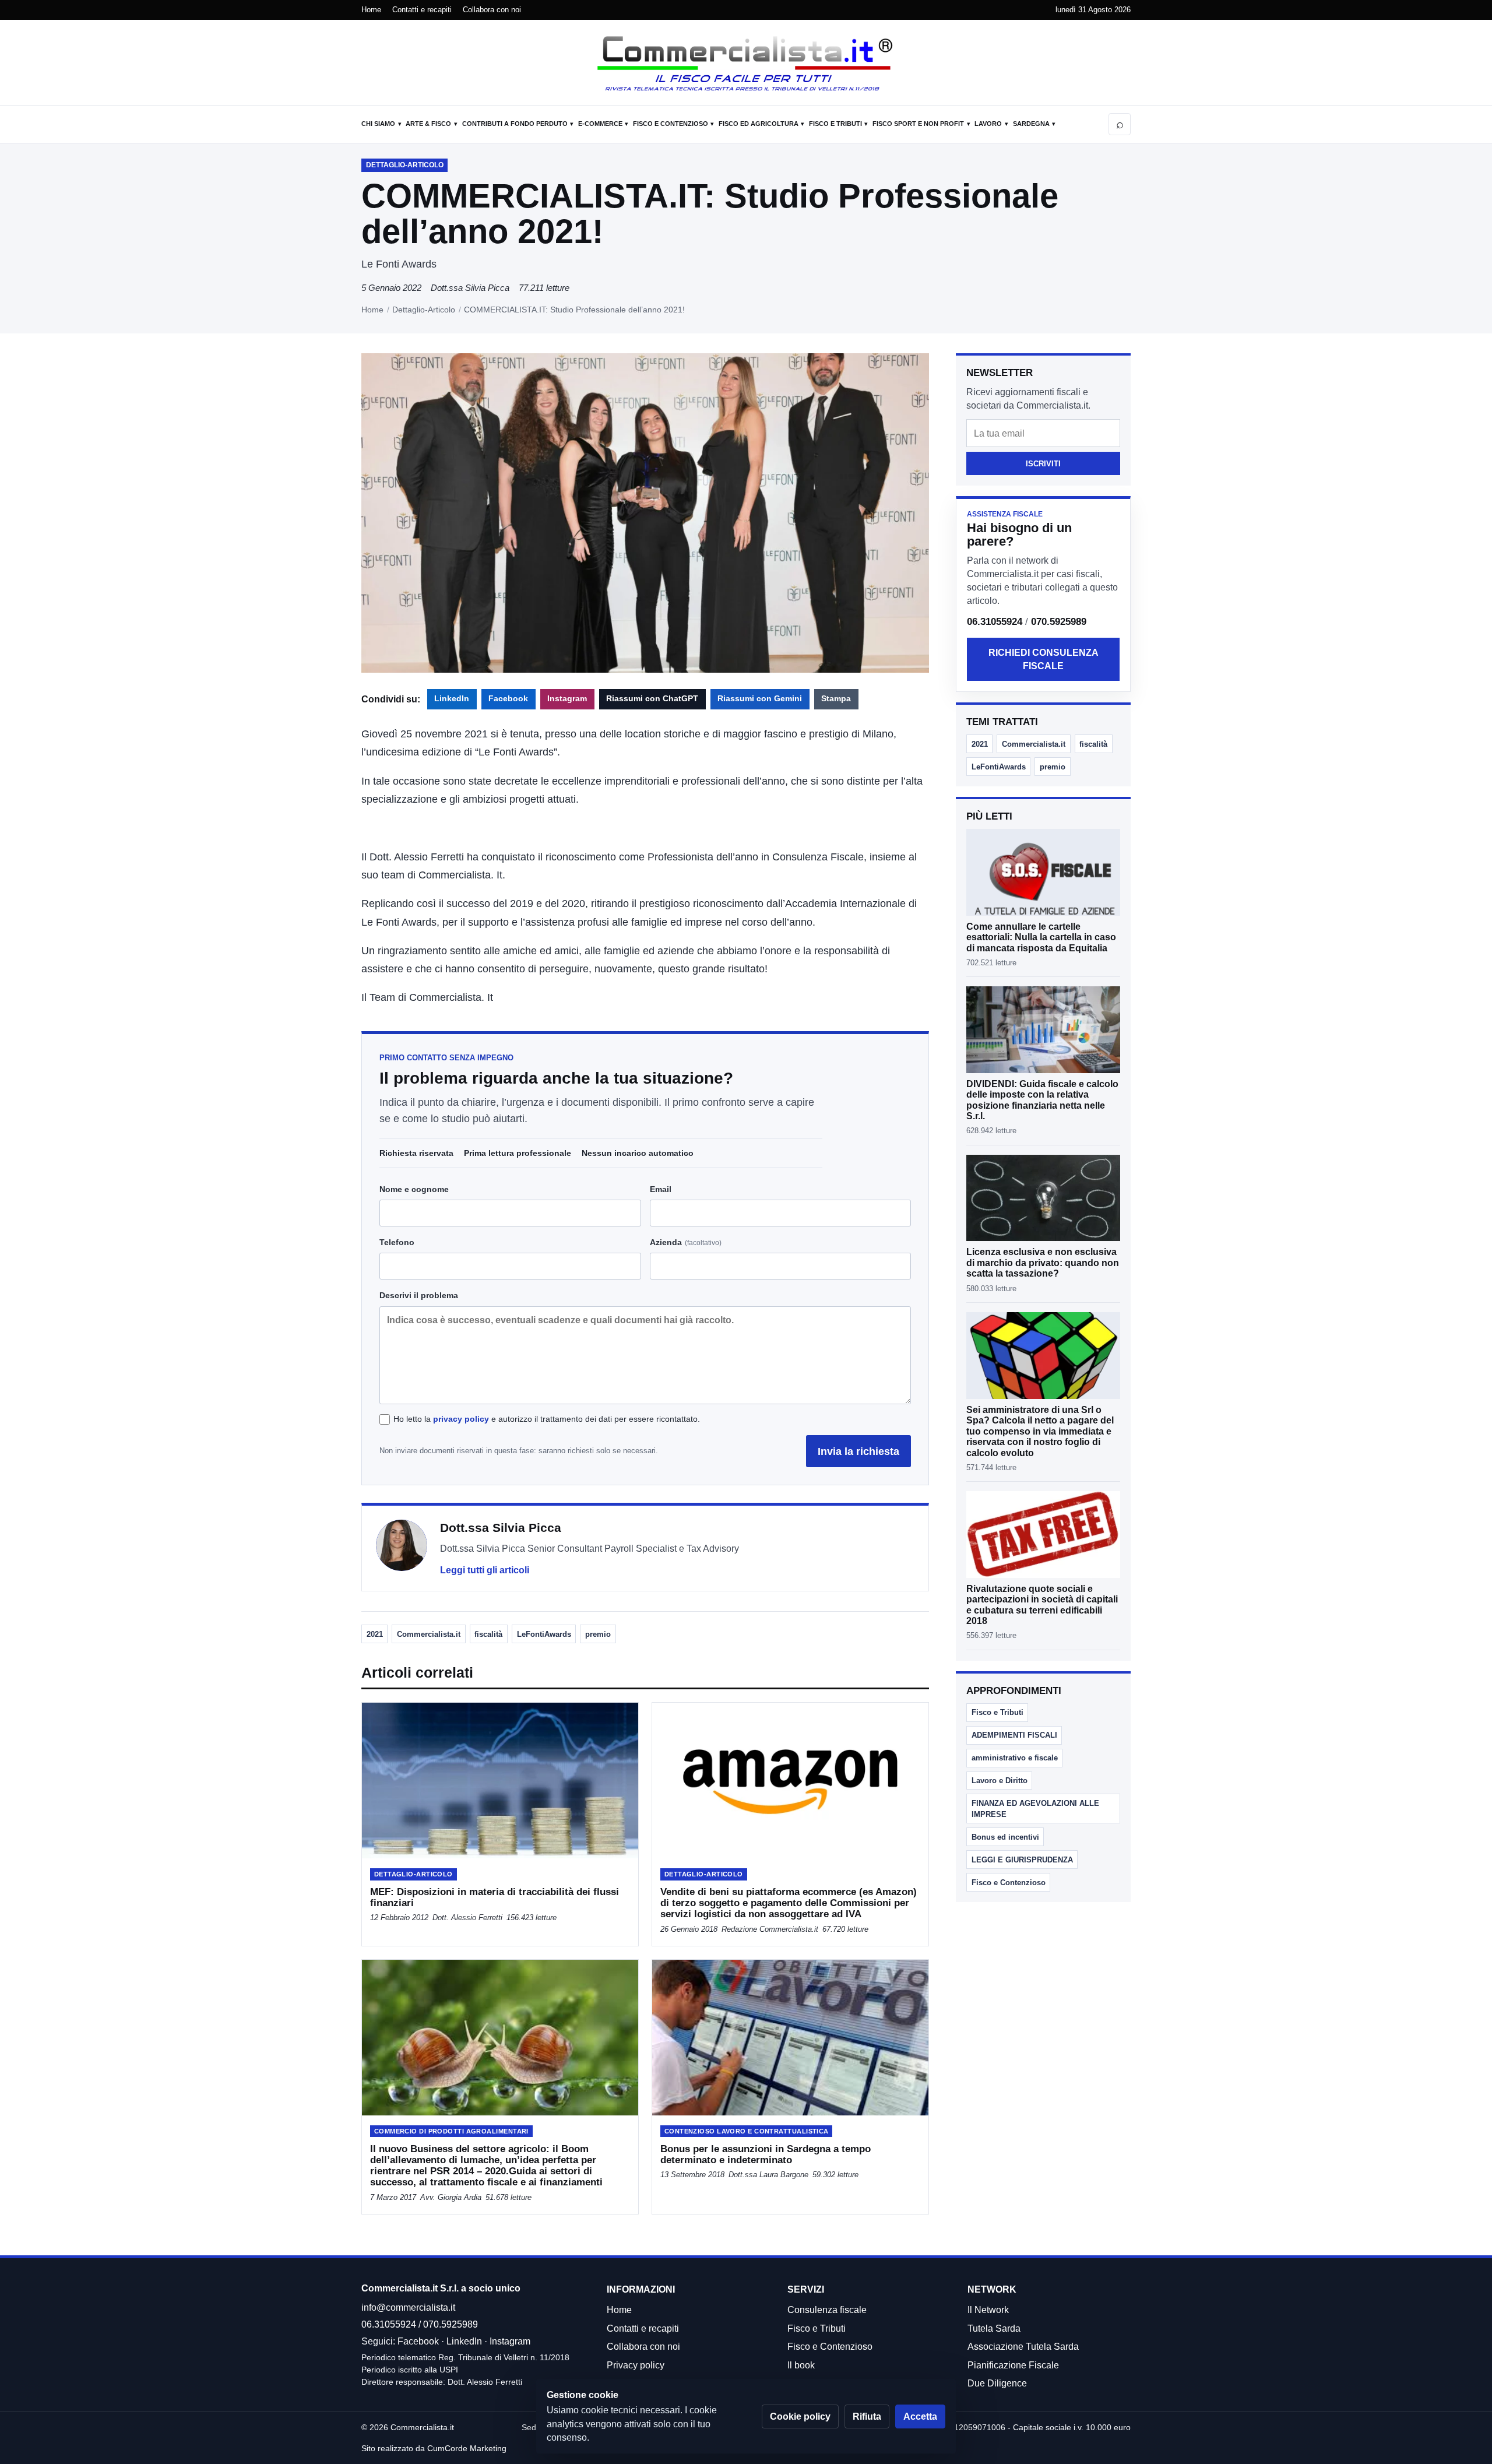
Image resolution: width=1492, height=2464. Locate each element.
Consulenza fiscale (827, 2310)
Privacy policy (636, 2365)
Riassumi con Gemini (760, 699)
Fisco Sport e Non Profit (918, 124)
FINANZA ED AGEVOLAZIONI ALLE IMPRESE (1035, 1809)
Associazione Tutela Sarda (1023, 2347)
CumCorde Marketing (467, 2448)
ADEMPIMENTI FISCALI (1014, 1735)
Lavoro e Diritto (1000, 1781)
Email (661, 1189)
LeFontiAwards (544, 1634)
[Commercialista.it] (746, 64)
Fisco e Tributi (835, 124)
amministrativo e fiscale (1015, 1758)
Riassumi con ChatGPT (652, 699)
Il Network (988, 2310)
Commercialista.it (429, 1634)
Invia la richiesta (858, 1451)
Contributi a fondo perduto (515, 124)
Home (371, 10)
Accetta (920, 2416)
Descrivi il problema (419, 1295)
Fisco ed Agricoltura (759, 124)
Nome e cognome (414, 1189)
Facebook (508, 699)
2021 (375, 1634)
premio (598, 1634)
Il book (801, 2365)
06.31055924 (995, 622)
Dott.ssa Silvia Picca (470, 288)
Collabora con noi (492, 10)
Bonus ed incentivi (1005, 1837)
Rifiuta (867, 2416)
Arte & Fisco (428, 124)
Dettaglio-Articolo (424, 310)
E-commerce (600, 124)
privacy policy (461, 1419)
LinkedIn (452, 699)
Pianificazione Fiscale (1013, 2365)
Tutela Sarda (994, 2328)
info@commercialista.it (408, 2307)
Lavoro (988, 124)
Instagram (567, 699)
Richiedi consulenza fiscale (1044, 659)
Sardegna (1031, 124)
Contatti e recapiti (422, 10)
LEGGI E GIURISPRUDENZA (1022, 1860)
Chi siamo (378, 124)
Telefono (397, 1242)
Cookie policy (800, 2416)
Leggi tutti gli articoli (485, 1570)
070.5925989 (1059, 622)
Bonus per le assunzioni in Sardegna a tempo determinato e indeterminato (766, 2154)
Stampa (836, 699)
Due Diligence (997, 2383)
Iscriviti (1043, 464)
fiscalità (488, 1634)
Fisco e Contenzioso (671, 124)
